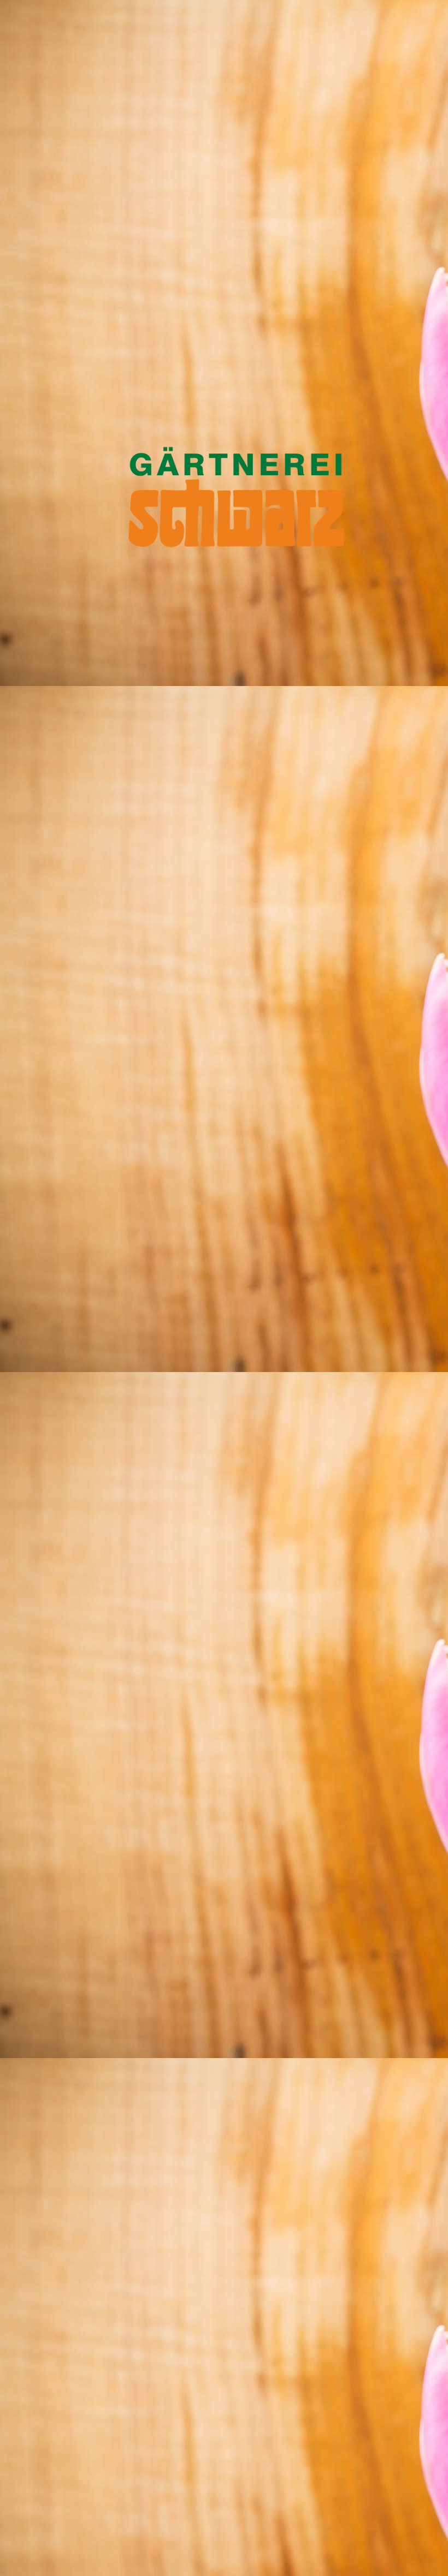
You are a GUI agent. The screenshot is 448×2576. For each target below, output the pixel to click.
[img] (224, 1288)
